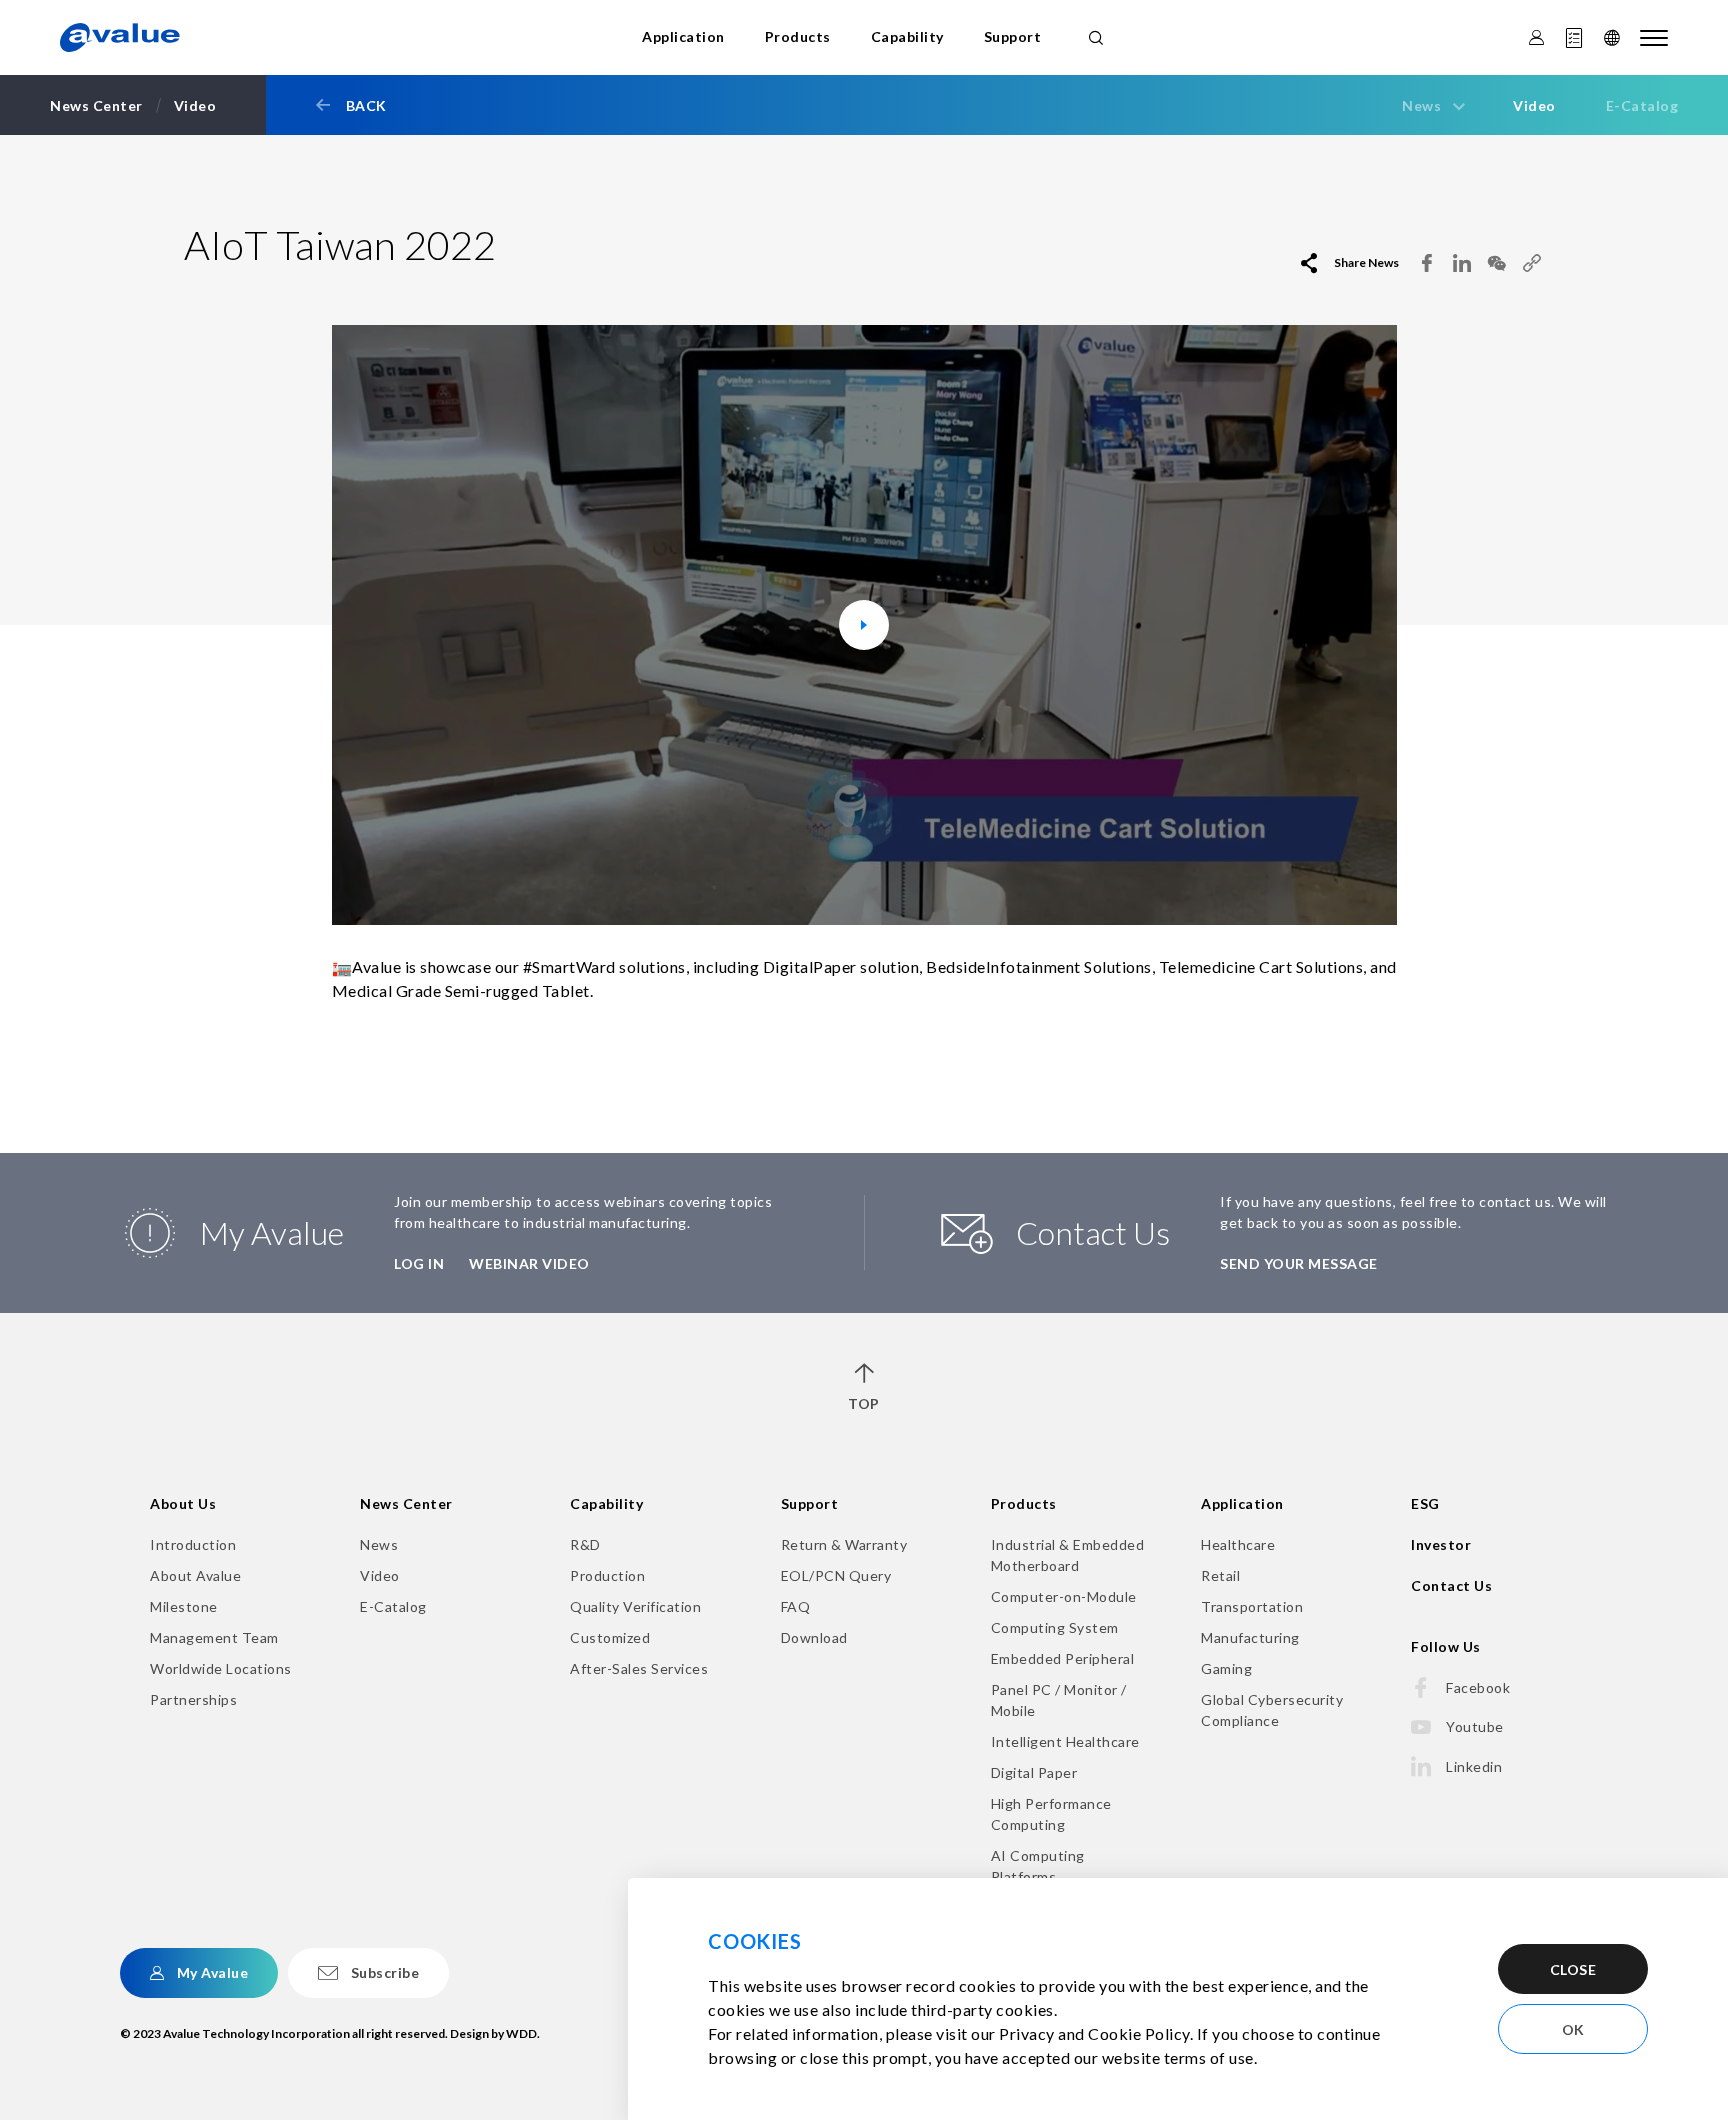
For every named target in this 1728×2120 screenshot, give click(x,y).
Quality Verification (635, 1606)
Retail (1220, 1575)
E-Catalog (1642, 105)
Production (607, 1575)
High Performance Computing (1051, 1814)
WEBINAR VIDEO (529, 1263)
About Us (183, 1503)
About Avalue (195, 1575)
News (379, 1544)
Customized (610, 1637)
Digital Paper (1034, 1772)
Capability (907, 36)
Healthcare (1238, 1544)
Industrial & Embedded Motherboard (1068, 1555)
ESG (1425, 1503)
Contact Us (1451, 1585)
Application (683, 36)
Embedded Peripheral (1063, 1658)
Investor (1441, 1544)
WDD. (523, 2033)
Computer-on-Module (1064, 1596)
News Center (406, 1503)
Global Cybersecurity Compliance (1272, 1710)
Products (798, 36)
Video (1534, 105)
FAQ (796, 1606)
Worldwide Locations (221, 1668)
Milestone (184, 1606)
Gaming (1226, 1668)
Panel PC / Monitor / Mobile (1059, 1700)
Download (814, 1637)
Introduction (193, 1544)
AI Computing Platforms (1038, 1866)
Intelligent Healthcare (1065, 1741)
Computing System (1055, 1627)
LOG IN (419, 1263)
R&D (585, 1544)
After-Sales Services (639, 1668)
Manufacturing (1250, 1637)
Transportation (1252, 1606)
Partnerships (193, 1699)
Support (1013, 36)
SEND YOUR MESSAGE (1299, 1263)
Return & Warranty (844, 1544)
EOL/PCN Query (836, 1575)
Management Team (214, 1637)
